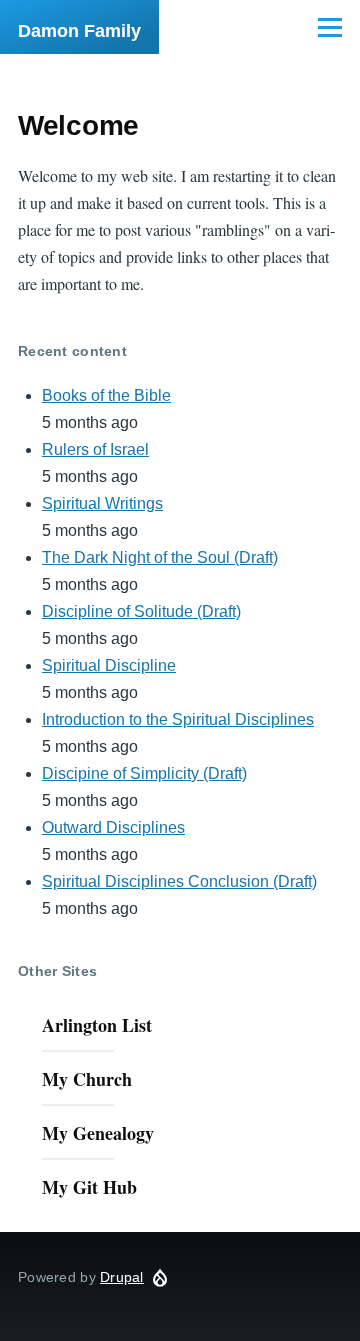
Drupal (122, 1277)
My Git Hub (89, 1187)
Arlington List (97, 1025)
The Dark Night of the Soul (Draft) (160, 557)
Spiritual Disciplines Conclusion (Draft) (179, 881)
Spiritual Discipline (109, 665)
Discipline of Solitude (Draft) (141, 611)
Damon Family (79, 31)
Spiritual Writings (102, 503)
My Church (87, 1079)
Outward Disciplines (113, 827)
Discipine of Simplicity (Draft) (144, 773)
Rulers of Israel (95, 449)
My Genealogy (98, 1133)
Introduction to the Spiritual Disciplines (178, 719)
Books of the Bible (106, 395)
